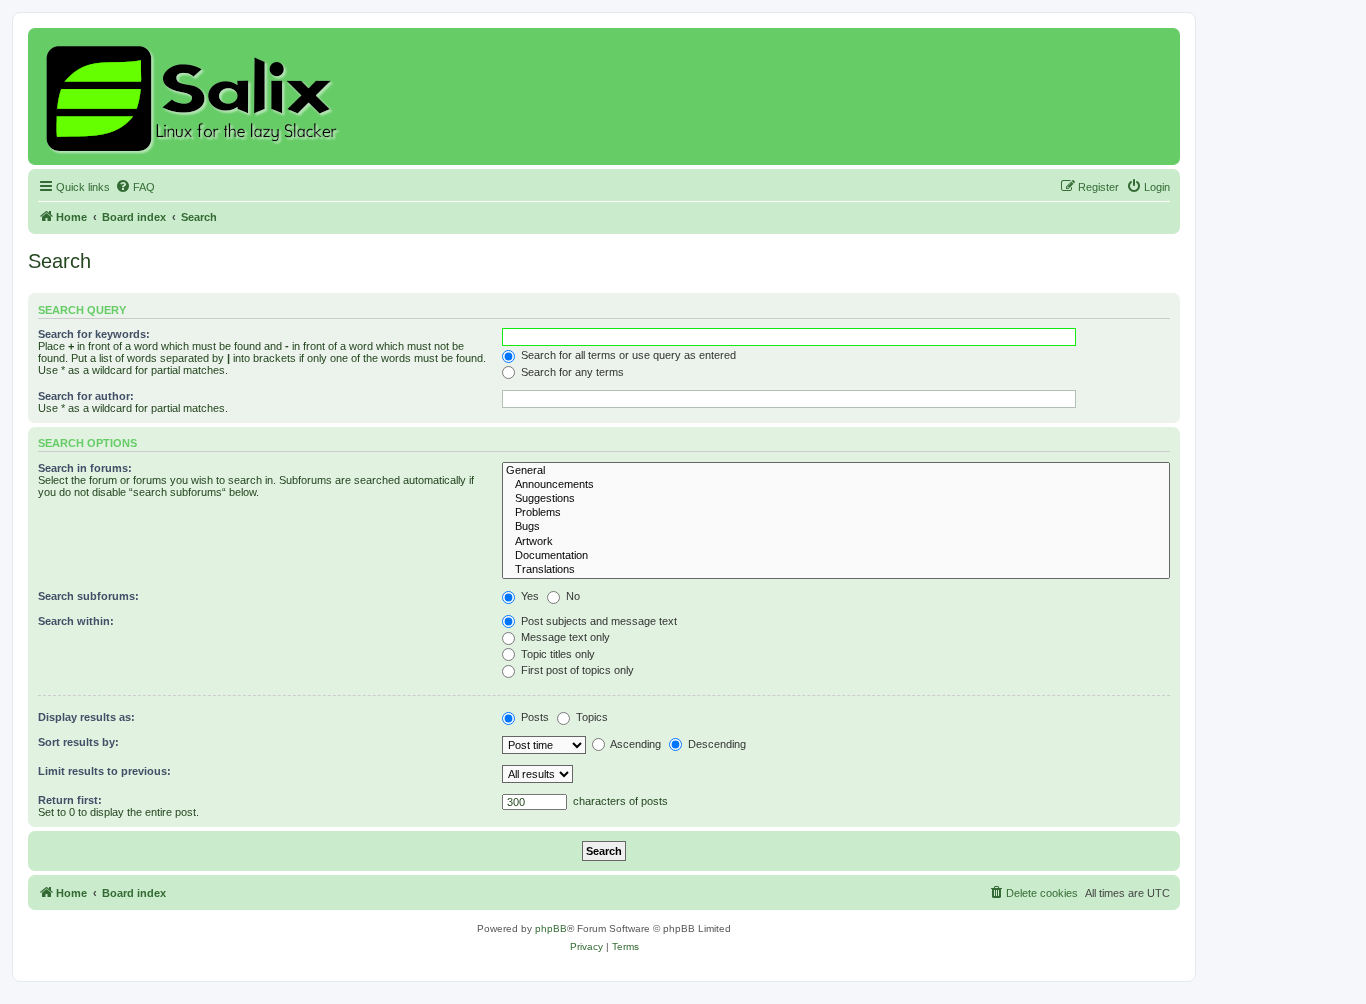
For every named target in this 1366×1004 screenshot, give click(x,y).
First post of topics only (576, 670)
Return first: (70, 800)
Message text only (564, 637)
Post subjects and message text (597, 621)
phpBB (551, 928)
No (571, 596)
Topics (590, 717)
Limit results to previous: (104, 771)
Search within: (76, 621)
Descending (715, 744)
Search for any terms (571, 372)
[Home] (194, 96)
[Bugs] (836, 527)
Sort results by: (78, 742)
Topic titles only (556, 654)
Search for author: (86, 396)
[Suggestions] (836, 499)
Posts (533, 717)
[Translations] (836, 570)
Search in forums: (85, 468)
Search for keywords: (94, 334)
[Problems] (836, 513)
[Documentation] (836, 556)
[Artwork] (836, 542)
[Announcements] (836, 485)
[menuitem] (135, 187)
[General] (836, 471)
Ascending (634, 744)
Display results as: (86, 717)
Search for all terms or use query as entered (627, 355)
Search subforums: (88, 596)
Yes (528, 596)
